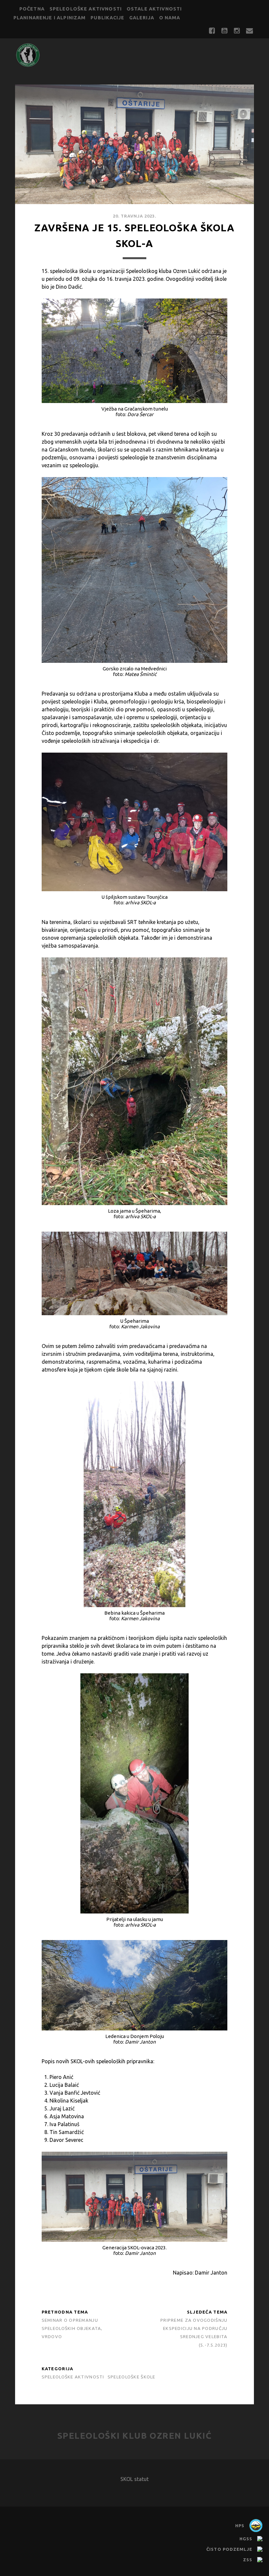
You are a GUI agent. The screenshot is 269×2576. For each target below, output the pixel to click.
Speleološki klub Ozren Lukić (135, 2436)
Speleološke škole (132, 2377)
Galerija (142, 18)
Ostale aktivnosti (154, 9)
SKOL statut (134, 2479)
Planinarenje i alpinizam (50, 18)
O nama (170, 18)
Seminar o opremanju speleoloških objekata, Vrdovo (72, 2328)
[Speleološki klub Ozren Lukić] (28, 65)
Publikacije (107, 18)
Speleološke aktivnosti (86, 9)
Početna (32, 9)
